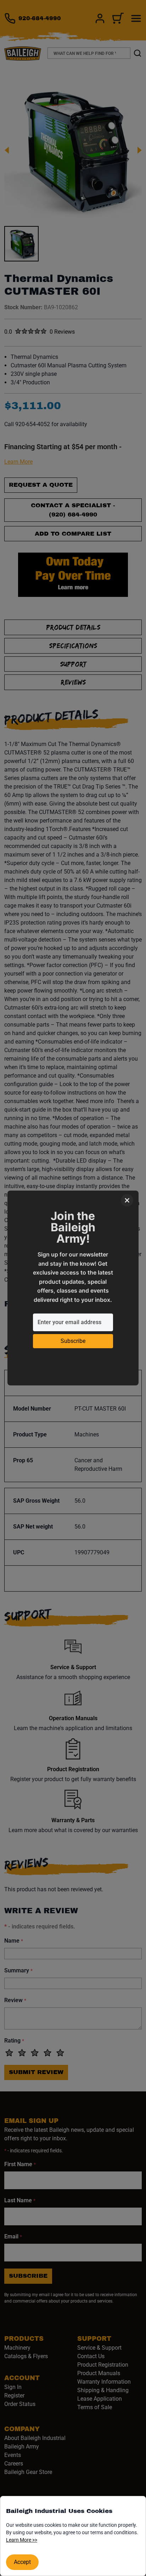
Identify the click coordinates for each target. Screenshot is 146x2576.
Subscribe (73, 1341)
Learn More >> (22, 2540)
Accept (22, 2562)
